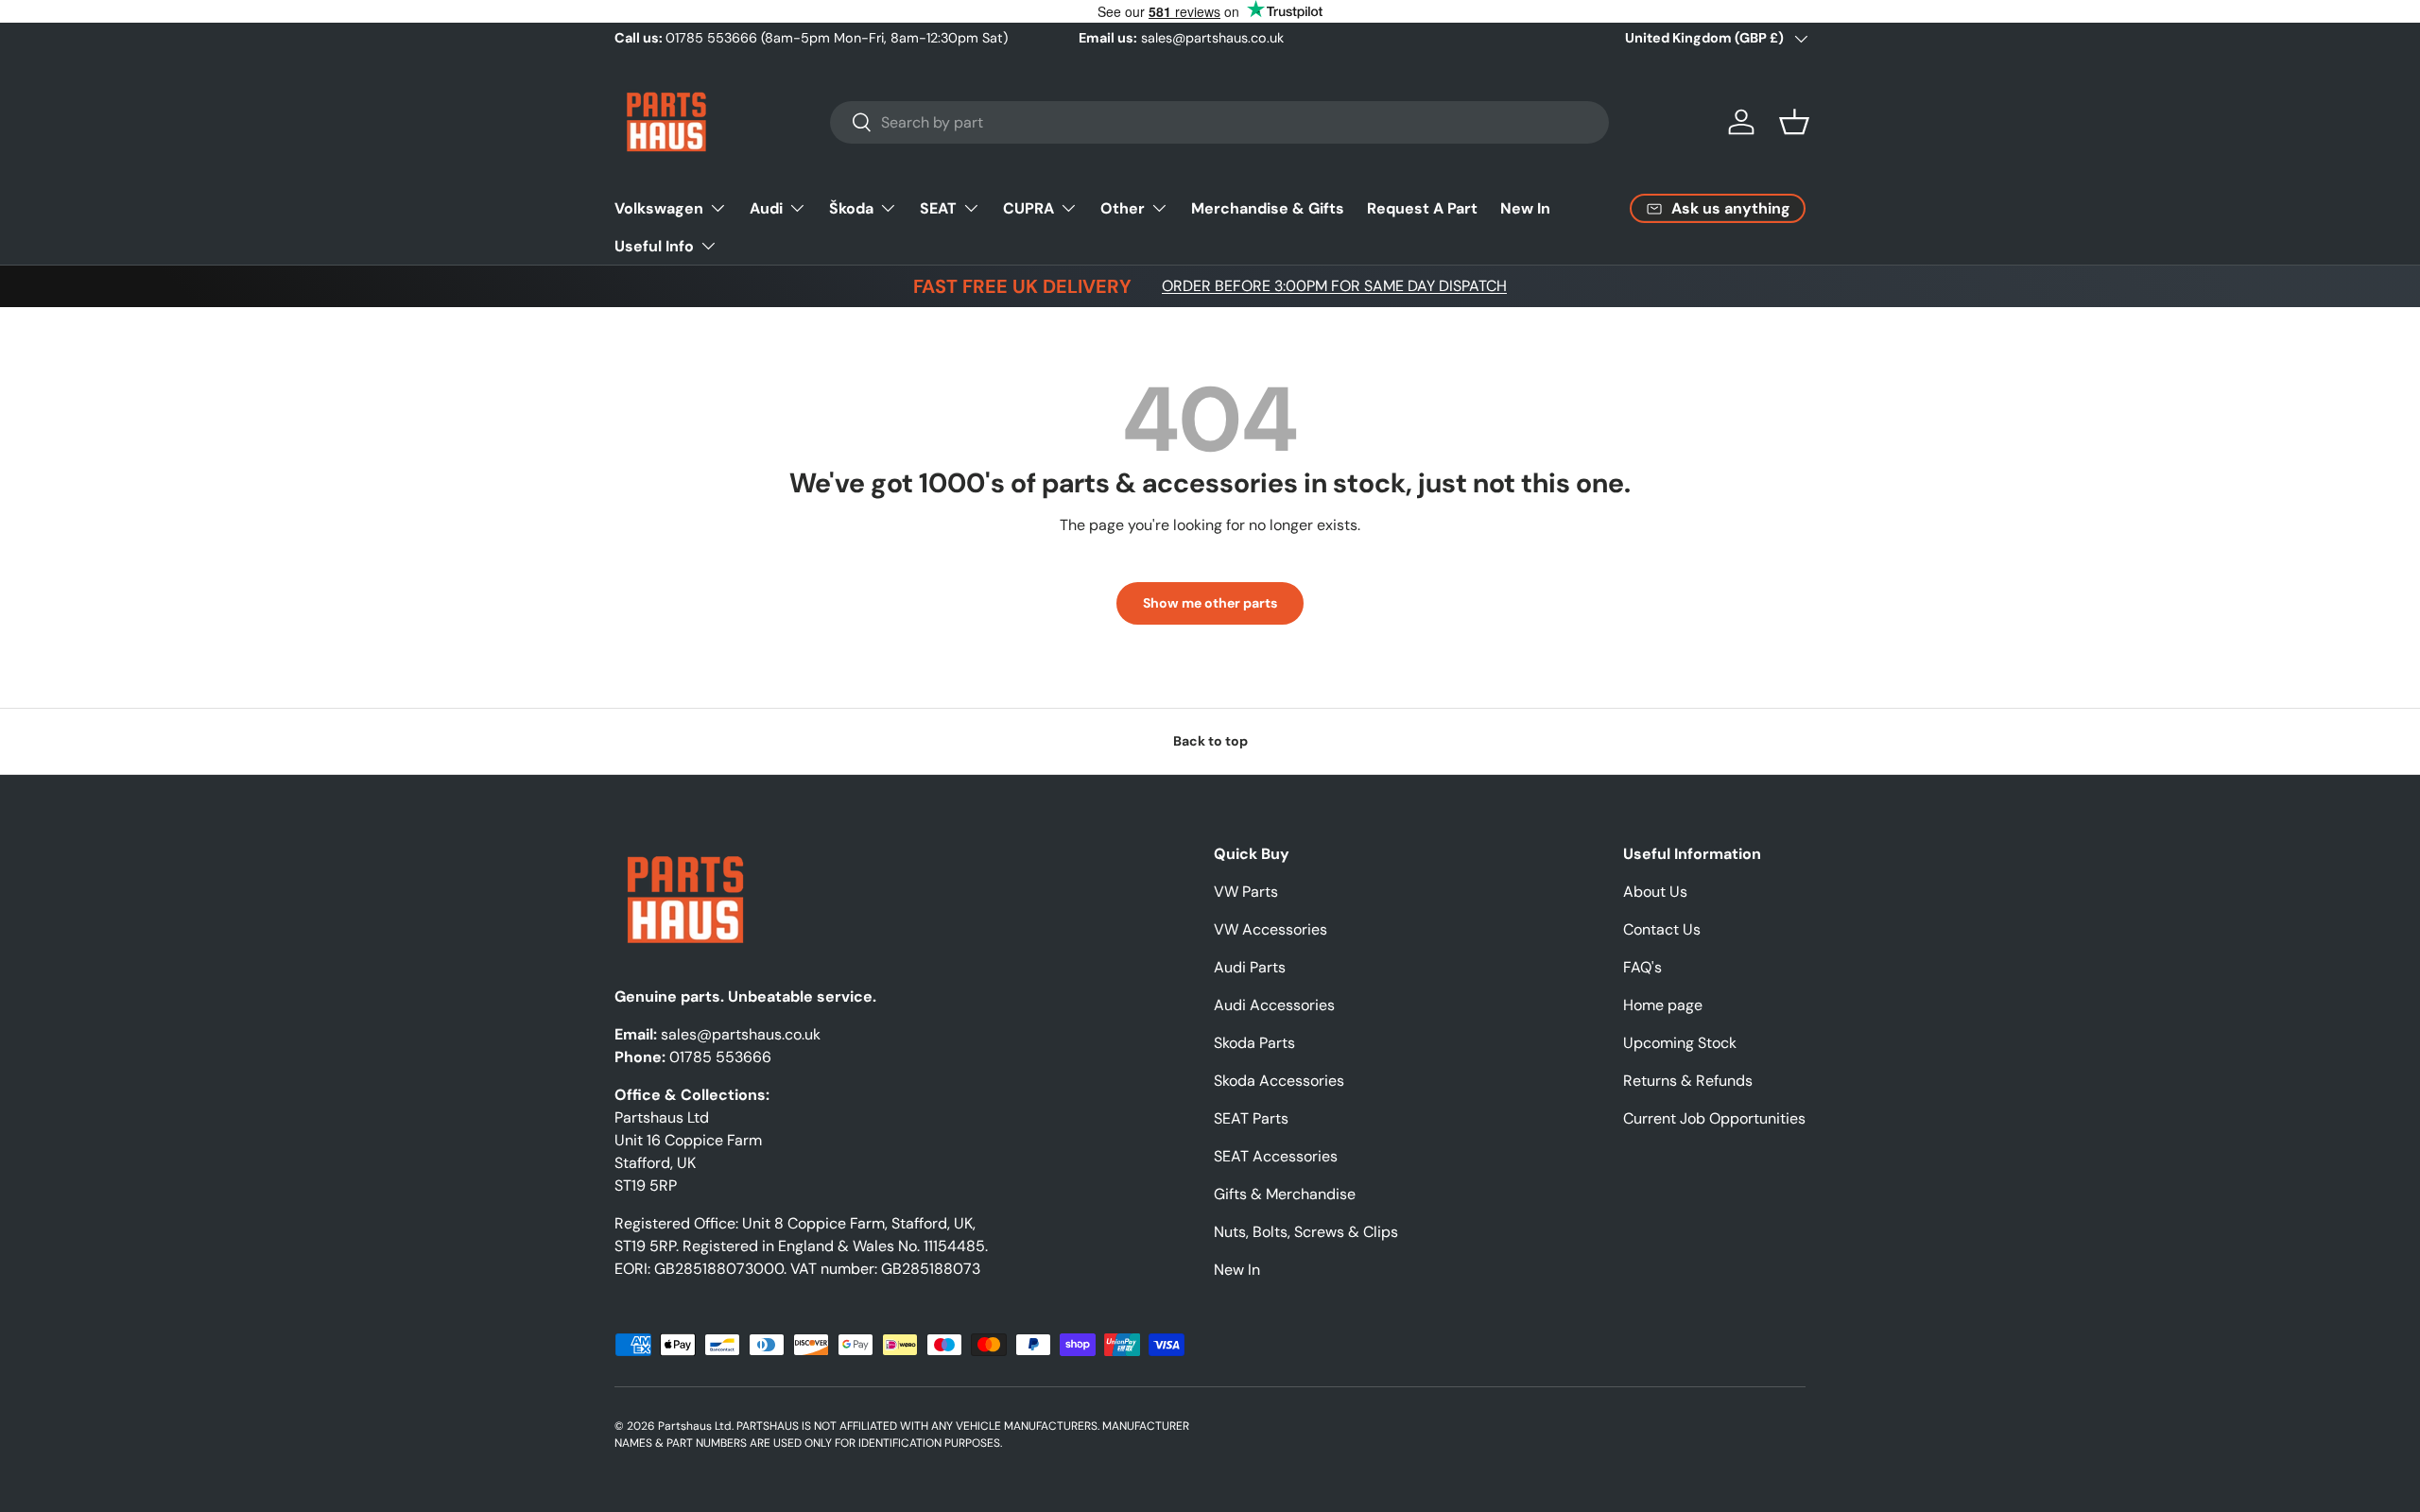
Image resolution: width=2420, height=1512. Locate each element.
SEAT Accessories (1276, 1156)
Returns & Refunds (1688, 1081)
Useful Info (654, 245)
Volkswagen (659, 207)
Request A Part (1422, 207)
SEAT (938, 207)
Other (1123, 207)
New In (1525, 207)
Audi (766, 207)
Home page (1663, 1005)
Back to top (1210, 741)
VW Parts (1246, 892)
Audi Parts (1250, 967)
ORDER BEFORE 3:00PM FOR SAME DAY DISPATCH (1334, 286)
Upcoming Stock (1680, 1043)
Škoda (851, 207)
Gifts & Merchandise (1285, 1194)
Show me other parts (1210, 603)
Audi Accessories (1274, 1005)
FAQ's (1642, 967)
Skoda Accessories (1279, 1081)
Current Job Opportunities (1714, 1118)
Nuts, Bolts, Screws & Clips (1306, 1232)
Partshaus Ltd (695, 1426)
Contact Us (1662, 929)
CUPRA (1028, 207)
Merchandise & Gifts (1268, 207)
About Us (1655, 892)
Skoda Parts (1254, 1043)
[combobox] (1219, 122)
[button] (1794, 122)
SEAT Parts (1251, 1118)
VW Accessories (1270, 929)
